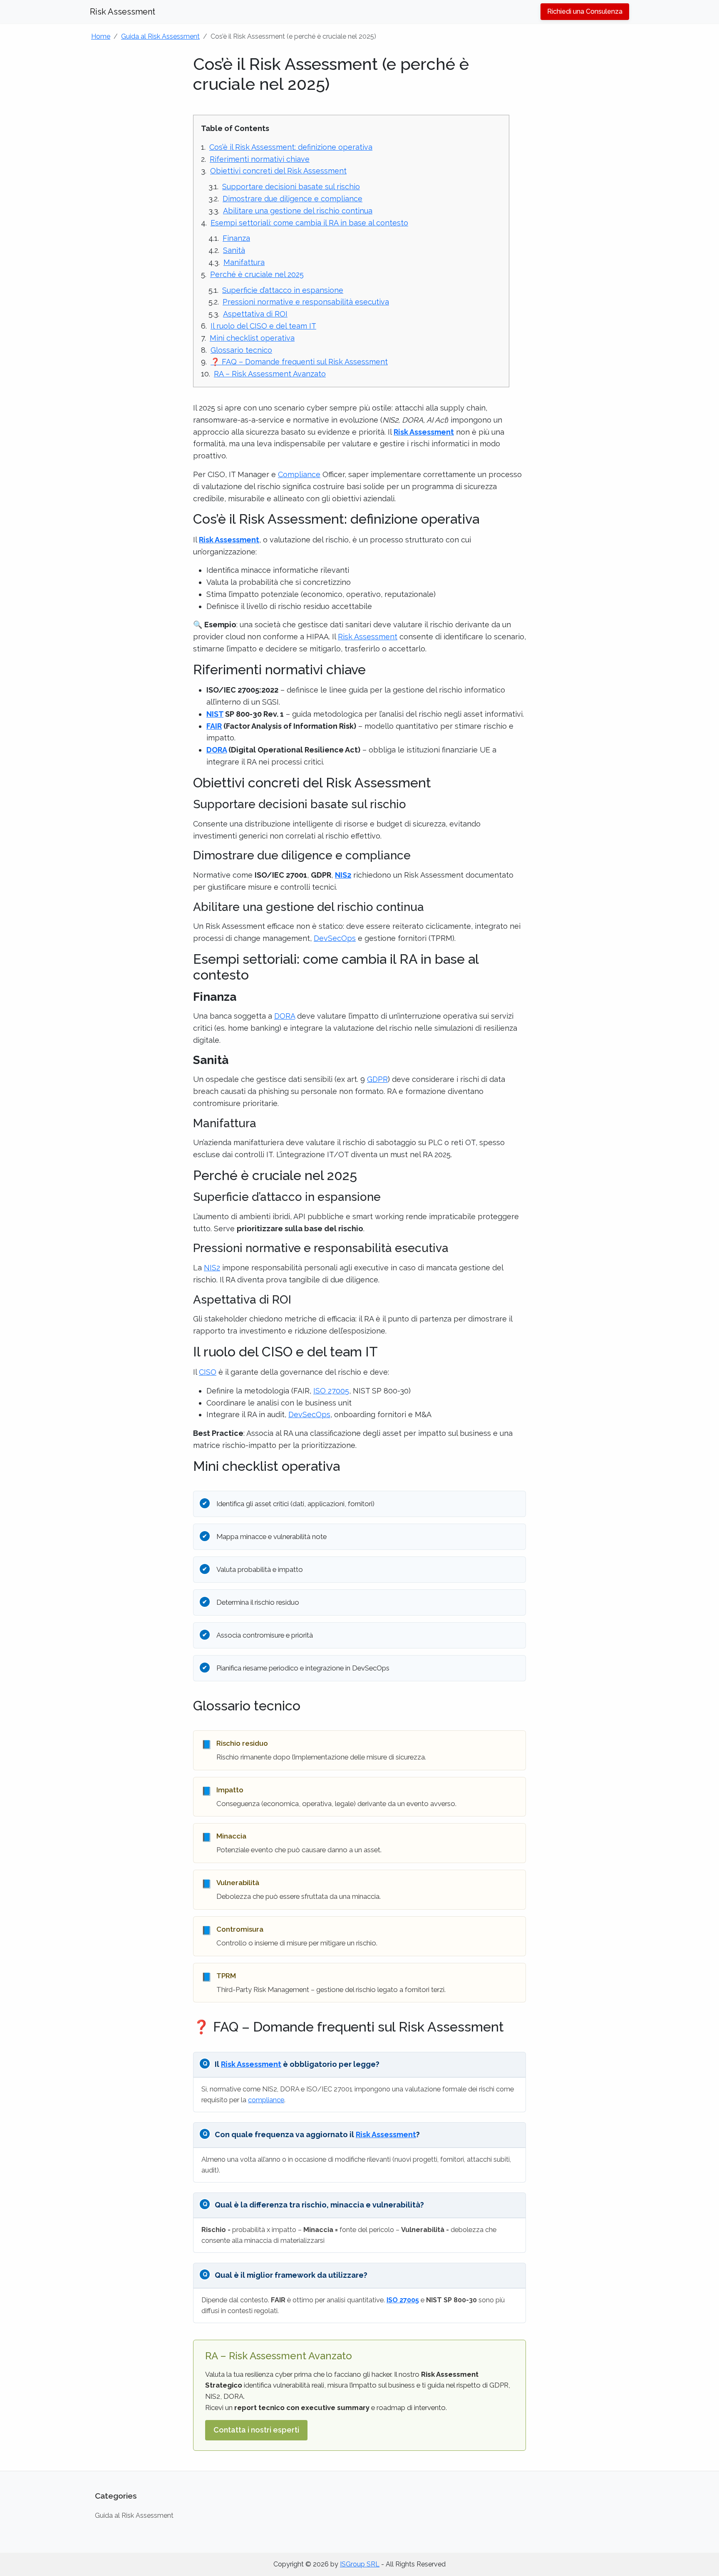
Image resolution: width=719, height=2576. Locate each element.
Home (101, 36)
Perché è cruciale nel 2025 (257, 274)
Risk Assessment (123, 12)
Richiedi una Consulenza (585, 11)
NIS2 (343, 875)
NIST (215, 714)
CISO (208, 1372)
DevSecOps (335, 938)
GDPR (377, 1079)
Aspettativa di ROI (255, 314)
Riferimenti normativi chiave (260, 159)
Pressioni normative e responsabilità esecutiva (306, 302)
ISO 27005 (331, 1391)
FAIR (214, 726)
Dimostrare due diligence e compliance (293, 199)
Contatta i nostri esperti (256, 2430)
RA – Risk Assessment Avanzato (270, 374)
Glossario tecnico (241, 350)
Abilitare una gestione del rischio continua (298, 211)
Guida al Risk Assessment (160, 36)
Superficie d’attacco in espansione (283, 290)
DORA (217, 750)
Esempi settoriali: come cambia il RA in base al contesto (309, 223)
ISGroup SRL (360, 2564)
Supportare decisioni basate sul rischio (291, 187)
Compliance (299, 474)
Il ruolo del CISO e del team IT (263, 326)
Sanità (234, 250)
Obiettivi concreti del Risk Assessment (278, 171)
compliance (266, 2100)
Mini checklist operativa (252, 338)
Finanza (236, 238)
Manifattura (244, 262)
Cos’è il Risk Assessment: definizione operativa (291, 147)
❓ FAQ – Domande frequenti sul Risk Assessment (299, 362)
